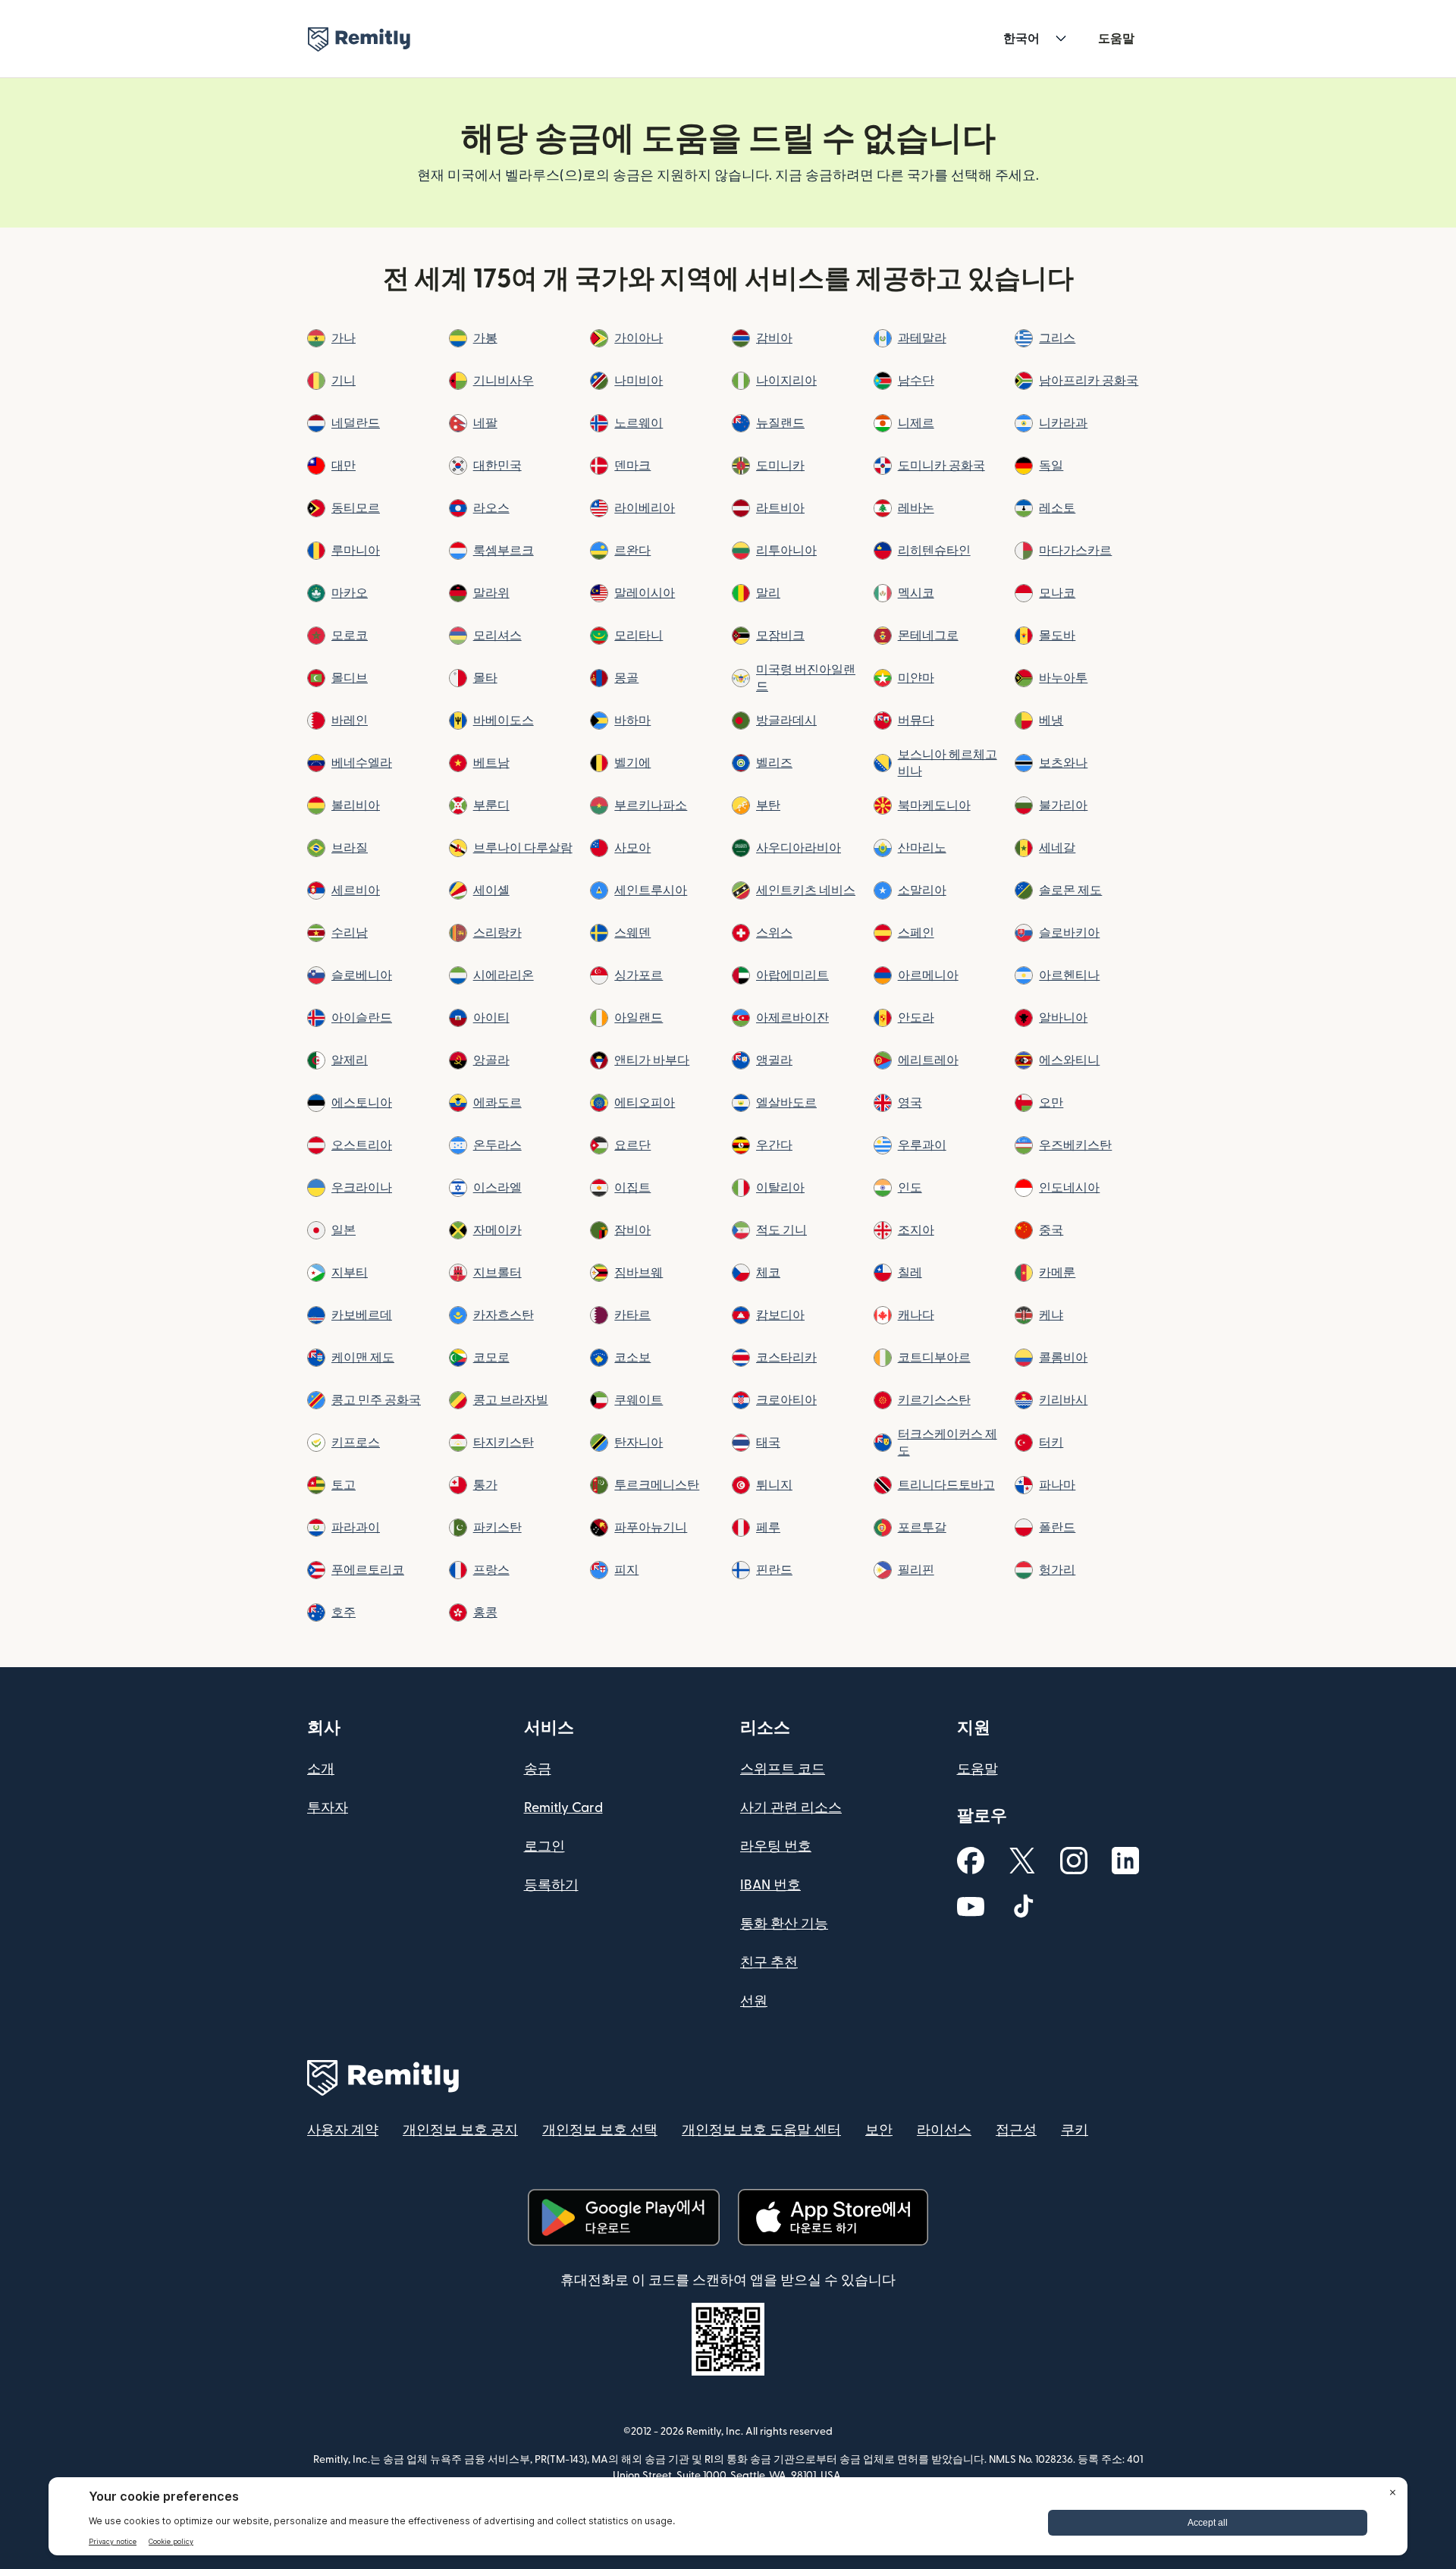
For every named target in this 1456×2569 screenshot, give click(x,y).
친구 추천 (769, 1963)
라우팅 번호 (776, 1847)
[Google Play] (623, 2217)
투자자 (328, 1808)
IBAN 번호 (770, 1885)
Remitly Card (563, 1808)
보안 (879, 2130)
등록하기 (551, 1885)
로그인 (544, 1847)
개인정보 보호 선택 (600, 2130)
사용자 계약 (343, 2130)
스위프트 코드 (783, 1769)
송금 (538, 1769)
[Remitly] (359, 39)
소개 (321, 1769)
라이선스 (944, 2130)
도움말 (1116, 39)
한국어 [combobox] (1021, 39)
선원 (754, 2001)
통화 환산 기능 (784, 1924)
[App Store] (833, 2217)
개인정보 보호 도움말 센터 (761, 2130)
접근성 (1016, 2130)
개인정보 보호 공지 (460, 2130)
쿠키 (1075, 2130)
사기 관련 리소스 (791, 1808)
